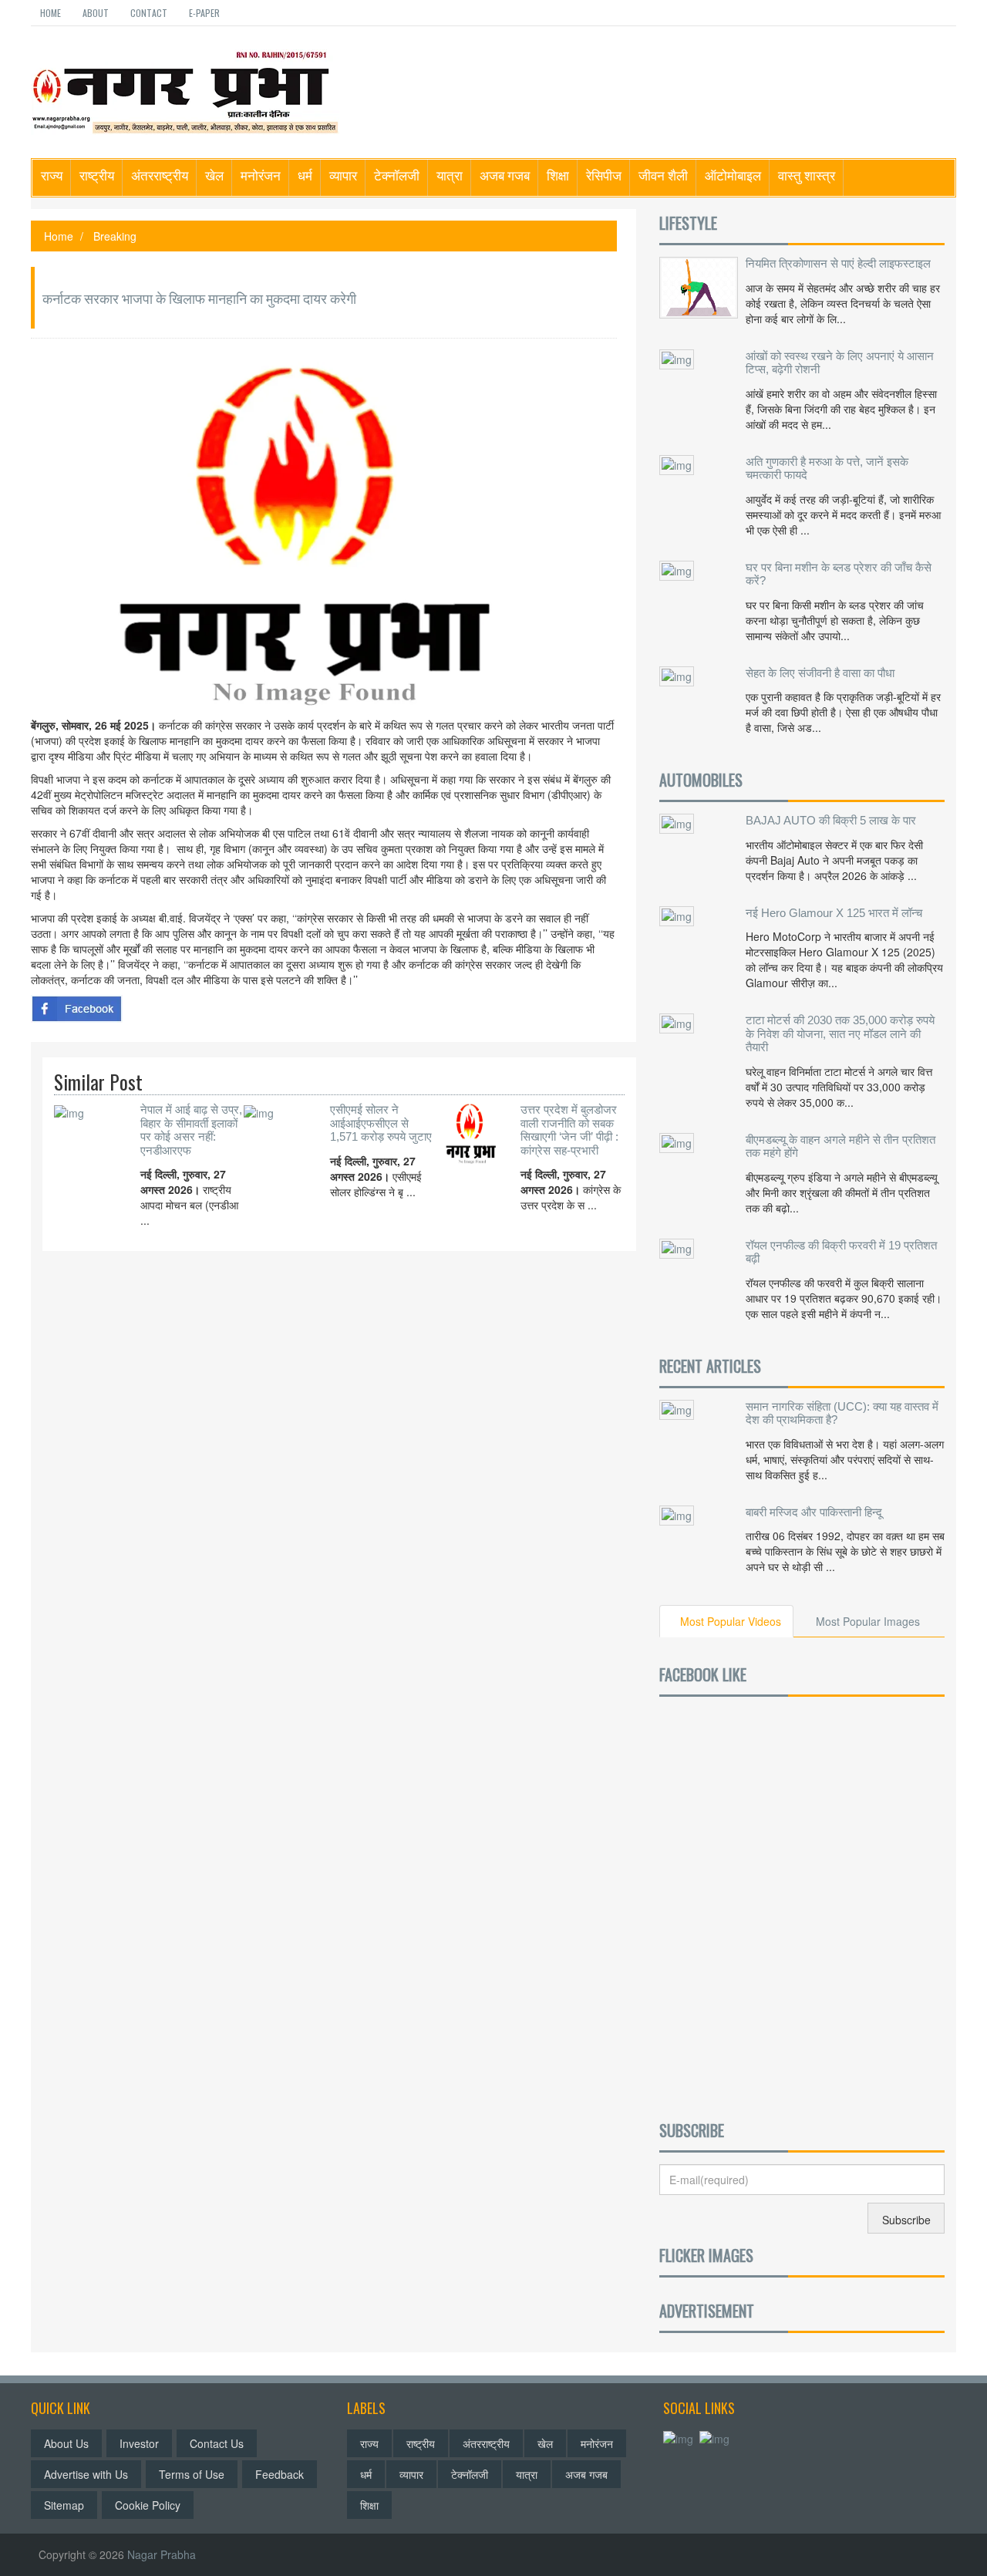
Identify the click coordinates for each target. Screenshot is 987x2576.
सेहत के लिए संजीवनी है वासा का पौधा (820, 673)
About (96, 13)
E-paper (204, 13)
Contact (149, 13)
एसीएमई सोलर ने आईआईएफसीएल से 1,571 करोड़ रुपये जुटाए (381, 1123)
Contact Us (217, 2443)
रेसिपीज (604, 175)
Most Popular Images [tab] (868, 1621)
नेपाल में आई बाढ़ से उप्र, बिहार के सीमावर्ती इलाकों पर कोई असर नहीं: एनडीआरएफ (191, 1130)
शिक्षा (558, 175)
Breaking (115, 236)
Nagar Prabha (162, 2554)
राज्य (52, 175)
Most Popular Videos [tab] (731, 1621)
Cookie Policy (148, 2505)
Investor (139, 2443)
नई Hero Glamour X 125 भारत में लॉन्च (834, 913)
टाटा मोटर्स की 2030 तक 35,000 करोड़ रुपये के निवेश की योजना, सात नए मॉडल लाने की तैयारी (840, 1033)
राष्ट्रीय (97, 175)
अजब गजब (505, 175)
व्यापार (343, 175)
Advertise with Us (86, 2474)
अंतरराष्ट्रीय (160, 175)
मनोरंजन (261, 175)
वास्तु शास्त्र (807, 175)
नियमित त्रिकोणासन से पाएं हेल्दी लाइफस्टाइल (838, 263)
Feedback (280, 2474)
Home (51, 13)
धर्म (305, 175)
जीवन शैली (663, 175)
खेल (214, 175)
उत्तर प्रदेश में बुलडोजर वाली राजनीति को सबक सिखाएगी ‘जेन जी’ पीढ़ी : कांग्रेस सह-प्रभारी (569, 1130)
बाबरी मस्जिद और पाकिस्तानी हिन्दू (814, 1512)
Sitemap (64, 2505)
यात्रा (450, 175)
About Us (66, 2443)
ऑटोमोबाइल (733, 175)
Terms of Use (192, 2474)
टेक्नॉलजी (397, 175)
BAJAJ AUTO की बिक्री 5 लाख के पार (831, 820)
